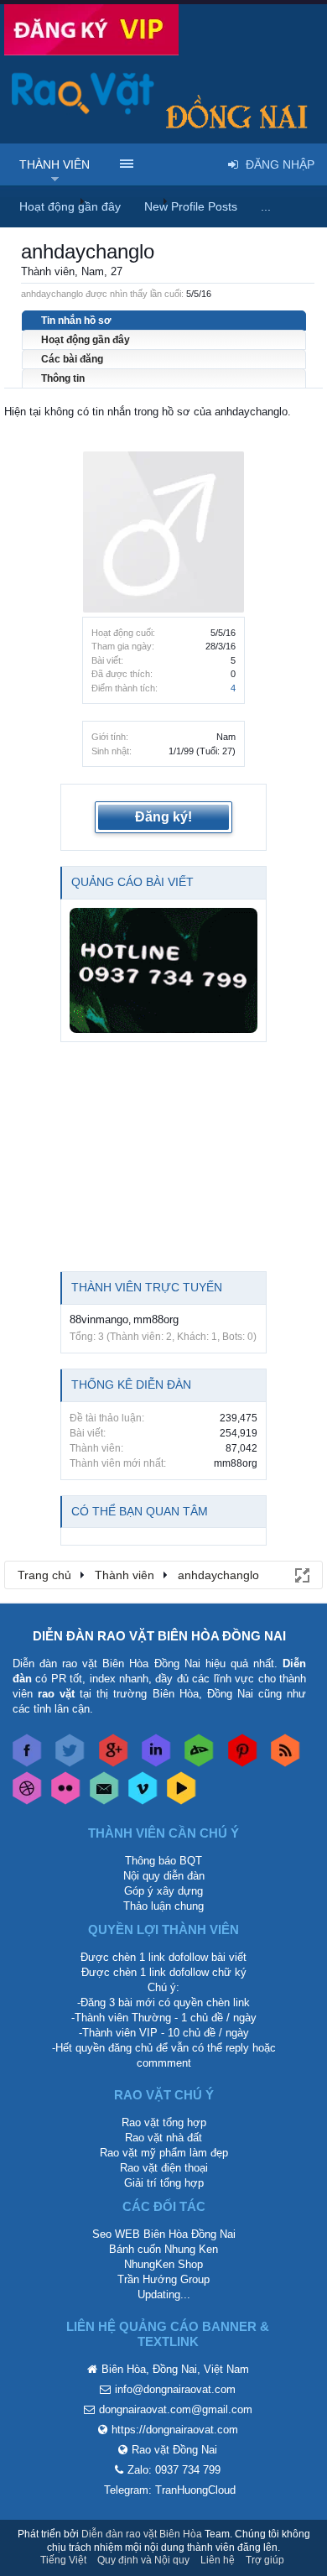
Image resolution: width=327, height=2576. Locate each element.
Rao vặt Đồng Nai (174, 2450)
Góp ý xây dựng (163, 1891)
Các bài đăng (72, 359)
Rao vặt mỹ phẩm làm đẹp (164, 2153)
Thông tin (63, 378)
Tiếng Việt (63, 2560)
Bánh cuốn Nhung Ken (163, 2249)
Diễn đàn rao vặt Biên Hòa (142, 2534)
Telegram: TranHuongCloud (170, 2490)
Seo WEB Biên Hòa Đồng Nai (164, 2234)
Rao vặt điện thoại (164, 2168)
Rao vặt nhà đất (163, 2138)
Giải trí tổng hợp (164, 2183)
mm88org (156, 1319)
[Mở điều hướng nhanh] (301, 1574)
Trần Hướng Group (163, 2279)
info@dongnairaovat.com (175, 2389)
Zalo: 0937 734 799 (174, 2470)
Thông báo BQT (163, 1861)
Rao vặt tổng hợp (164, 2122)
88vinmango (99, 1319)
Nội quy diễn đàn (164, 1876)
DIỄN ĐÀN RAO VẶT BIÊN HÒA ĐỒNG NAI (159, 1636)
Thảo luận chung (163, 1906)
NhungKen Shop (163, 2264)
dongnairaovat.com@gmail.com (176, 2409)
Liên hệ (218, 2560)
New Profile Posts (191, 206)
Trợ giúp (265, 2560)
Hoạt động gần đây (86, 340)
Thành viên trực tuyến (147, 1287)
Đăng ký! (163, 817)
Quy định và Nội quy (143, 2560)
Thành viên (54, 164)
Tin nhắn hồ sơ (76, 321)
